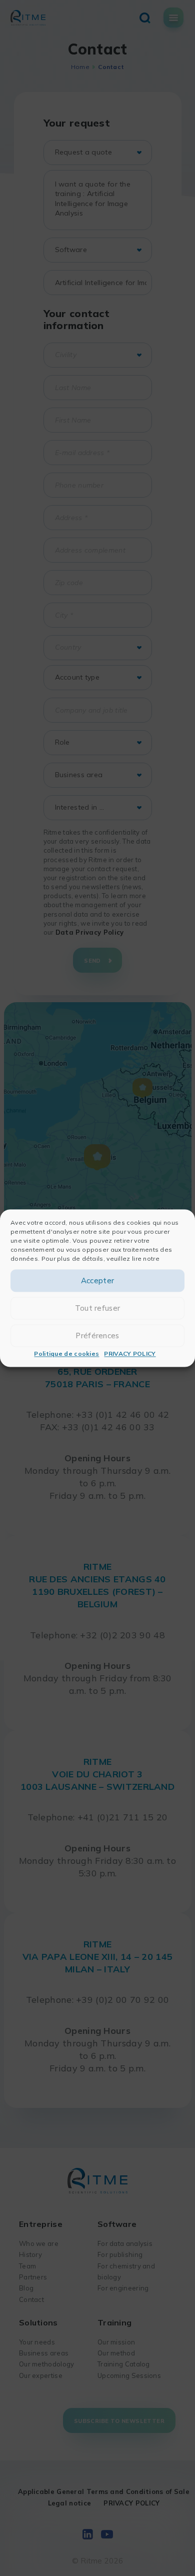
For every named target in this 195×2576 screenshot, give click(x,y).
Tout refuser (98, 1308)
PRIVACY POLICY (130, 1354)
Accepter (97, 1280)
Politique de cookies (66, 1354)
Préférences (97, 1336)
